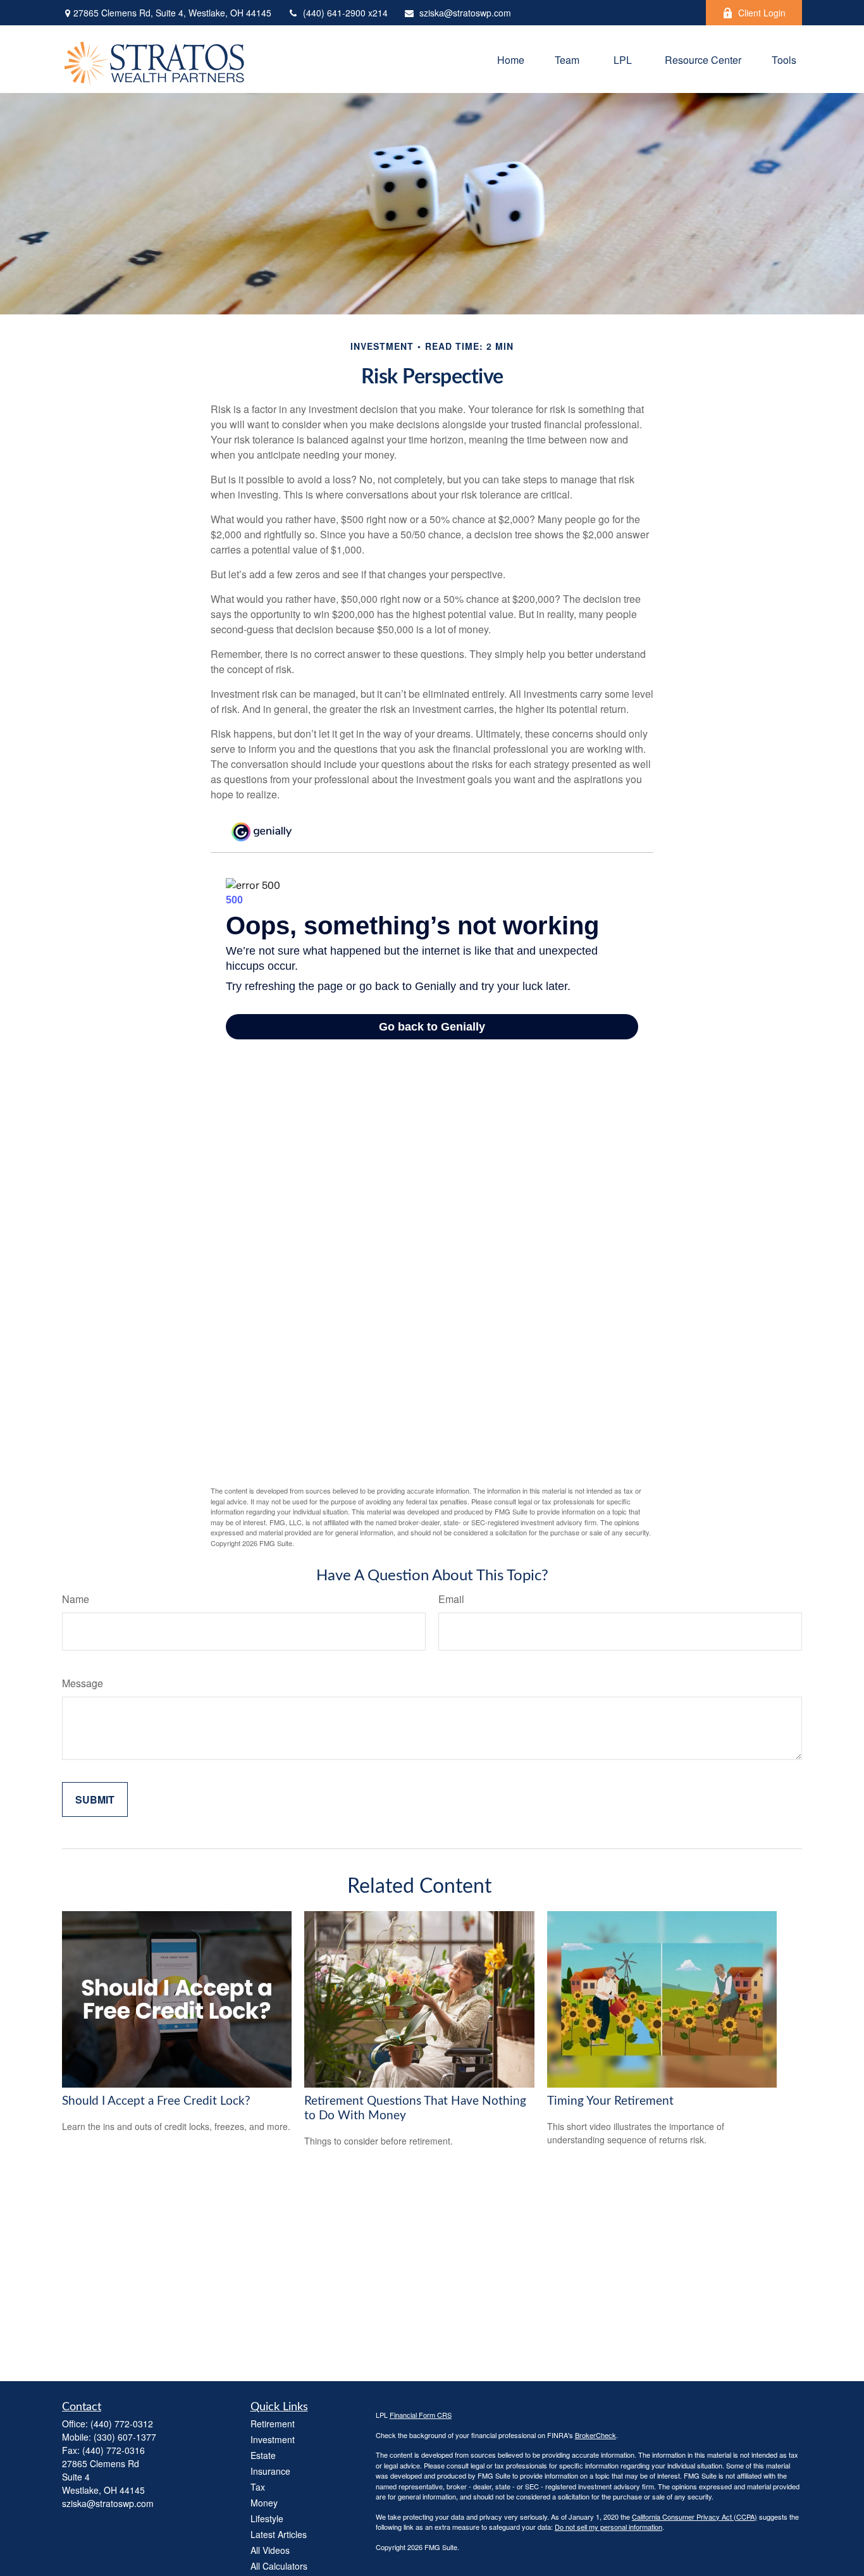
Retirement (273, 2424)
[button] (511, 59)
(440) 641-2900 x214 (345, 13)
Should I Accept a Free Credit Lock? (156, 2101)
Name (76, 1599)
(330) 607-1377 (125, 2437)
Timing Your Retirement (610, 2101)
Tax (258, 2487)
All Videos (270, 2550)
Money (264, 2503)
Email (451, 1599)
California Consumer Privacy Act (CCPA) (694, 2517)
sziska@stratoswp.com (465, 13)
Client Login (762, 13)
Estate (263, 2455)
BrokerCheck (596, 2435)
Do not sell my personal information (608, 2527)
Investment (273, 2439)
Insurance (270, 2471)
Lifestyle (267, 2518)
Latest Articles (279, 2534)
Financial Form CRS (421, 2415)
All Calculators (279, 2566)
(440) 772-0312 (122, 2424)
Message (83, 1683)
